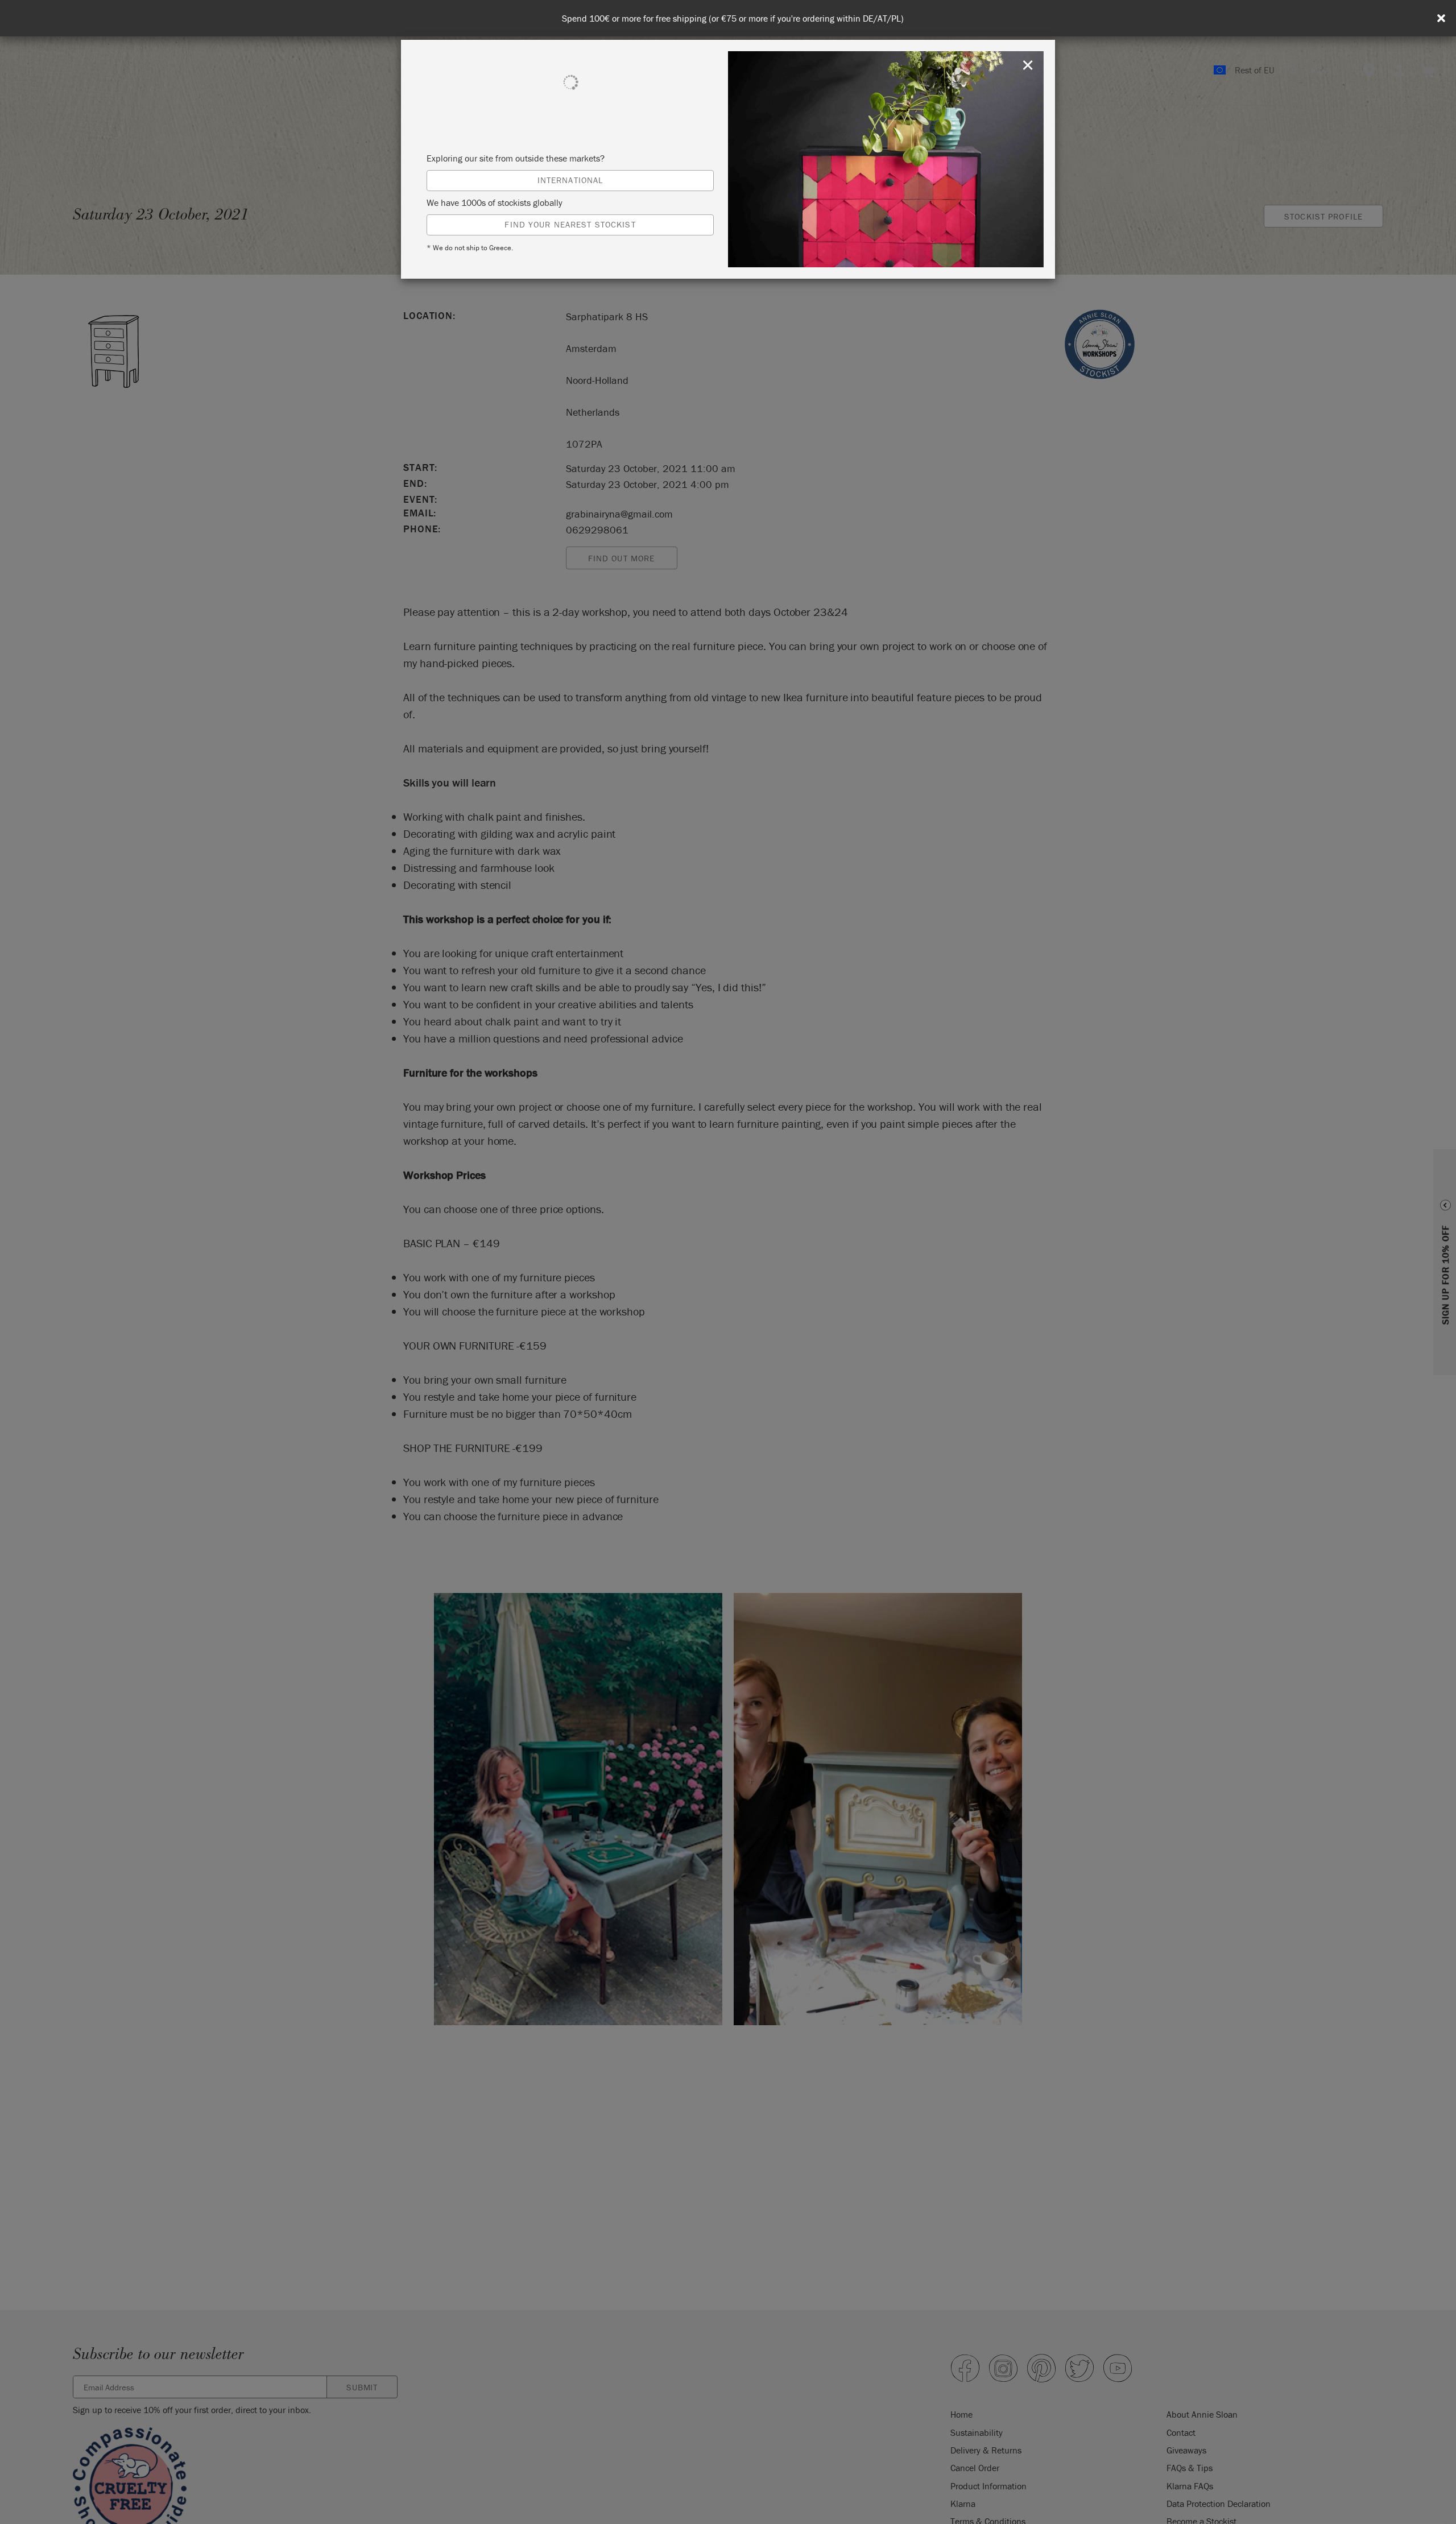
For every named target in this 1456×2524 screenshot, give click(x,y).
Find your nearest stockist (570, 224)
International (570, 180)
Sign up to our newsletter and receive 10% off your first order (733, 18)
